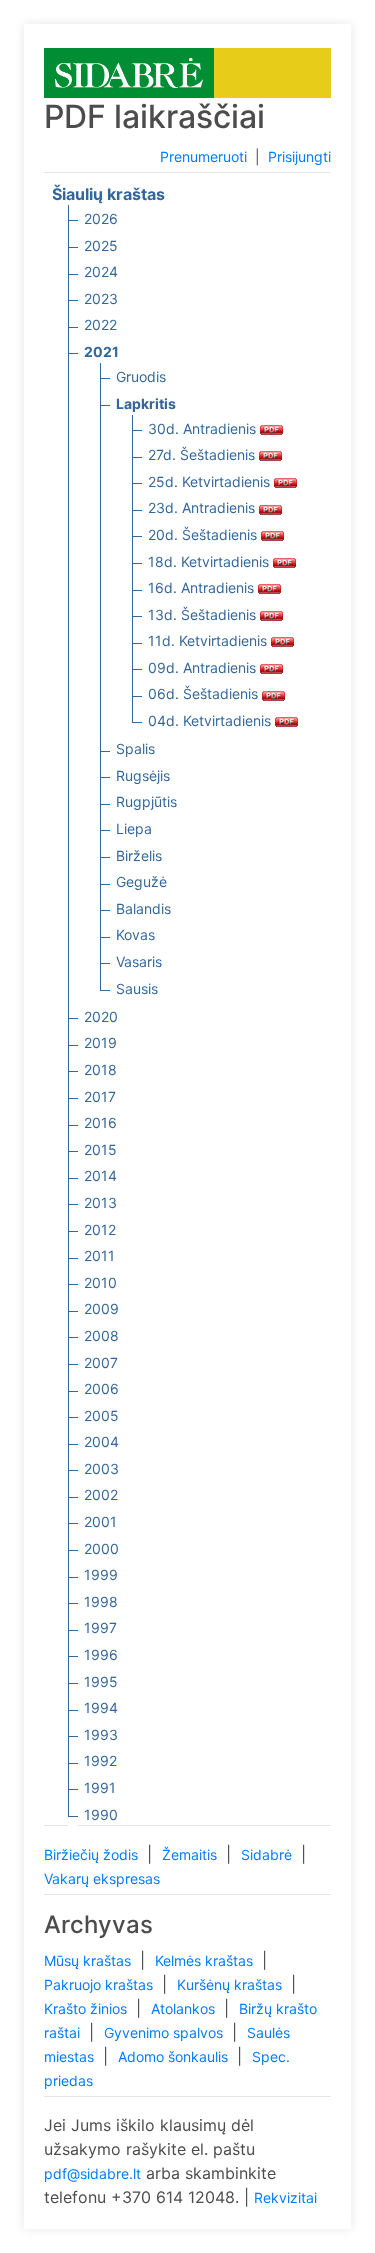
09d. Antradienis (204, 667)
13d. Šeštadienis (204, 614)
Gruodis (141, 376)
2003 (101, 1468)
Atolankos (185, 2008)
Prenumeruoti (203, 156)
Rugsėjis (143, 775)
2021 (101, 351)
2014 (100, 1175)
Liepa (134, 828)
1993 (101, 1734)
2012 (100, 1229)
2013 (100, 1202)
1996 (101, 1654)
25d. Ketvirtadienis (211, 481)
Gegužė (141, 881)
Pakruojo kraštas (100, 1984)
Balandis (143, 908)
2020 (101, 1016)
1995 (101, 1681)
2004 (101, 1441)
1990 (101, 1814)
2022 (100, 324)
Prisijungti (299, 156)
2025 (101, 245)
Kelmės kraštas (206, 1960)
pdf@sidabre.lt (92, 2173)
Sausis (137, 988)
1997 (100, 1627)
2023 (101, 298)
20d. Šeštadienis (204, 534)
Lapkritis (146, 403)
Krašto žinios (87, 2008)
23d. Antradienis (203, 507)
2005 (101, 1415)
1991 (100, 1787)
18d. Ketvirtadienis (210, 561)
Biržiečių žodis (93, 1854)
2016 (100, 1122)
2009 (101, 1308)
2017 (100, 1096)
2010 (100, 1282)
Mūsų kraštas (89, 1960)
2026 (101, 218)
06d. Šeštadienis (205, 693)
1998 (101, 1601)
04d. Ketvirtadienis (211, 720)
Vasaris (139, 961)
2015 (100, 1149)
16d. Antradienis (203, 587)
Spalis (135, 748)
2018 (100, 1069)
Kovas (135, 934)
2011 (99, 1255)
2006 (101, 1388)
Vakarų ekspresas (102, 1878)
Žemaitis (191, 1854)
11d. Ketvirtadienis (209, 640)
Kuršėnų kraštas (231, 1984)
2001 (100, 1521)
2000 (101, 1548)
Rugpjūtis (146, 801)
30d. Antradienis (204, 428)
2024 (101, 271)
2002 (101, 1494)
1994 (101, 1707)
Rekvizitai (285, 2197)
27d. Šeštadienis (203, 454)
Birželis (139, 855)
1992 (100, 1760)
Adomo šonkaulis (175, 2056)
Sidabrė (268, 1854)
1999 (101, 1574)
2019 (100, 1042)
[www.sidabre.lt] (129, 71)
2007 (101, 1362)
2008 (101, 1335)
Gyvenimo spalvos (165, 2032)
